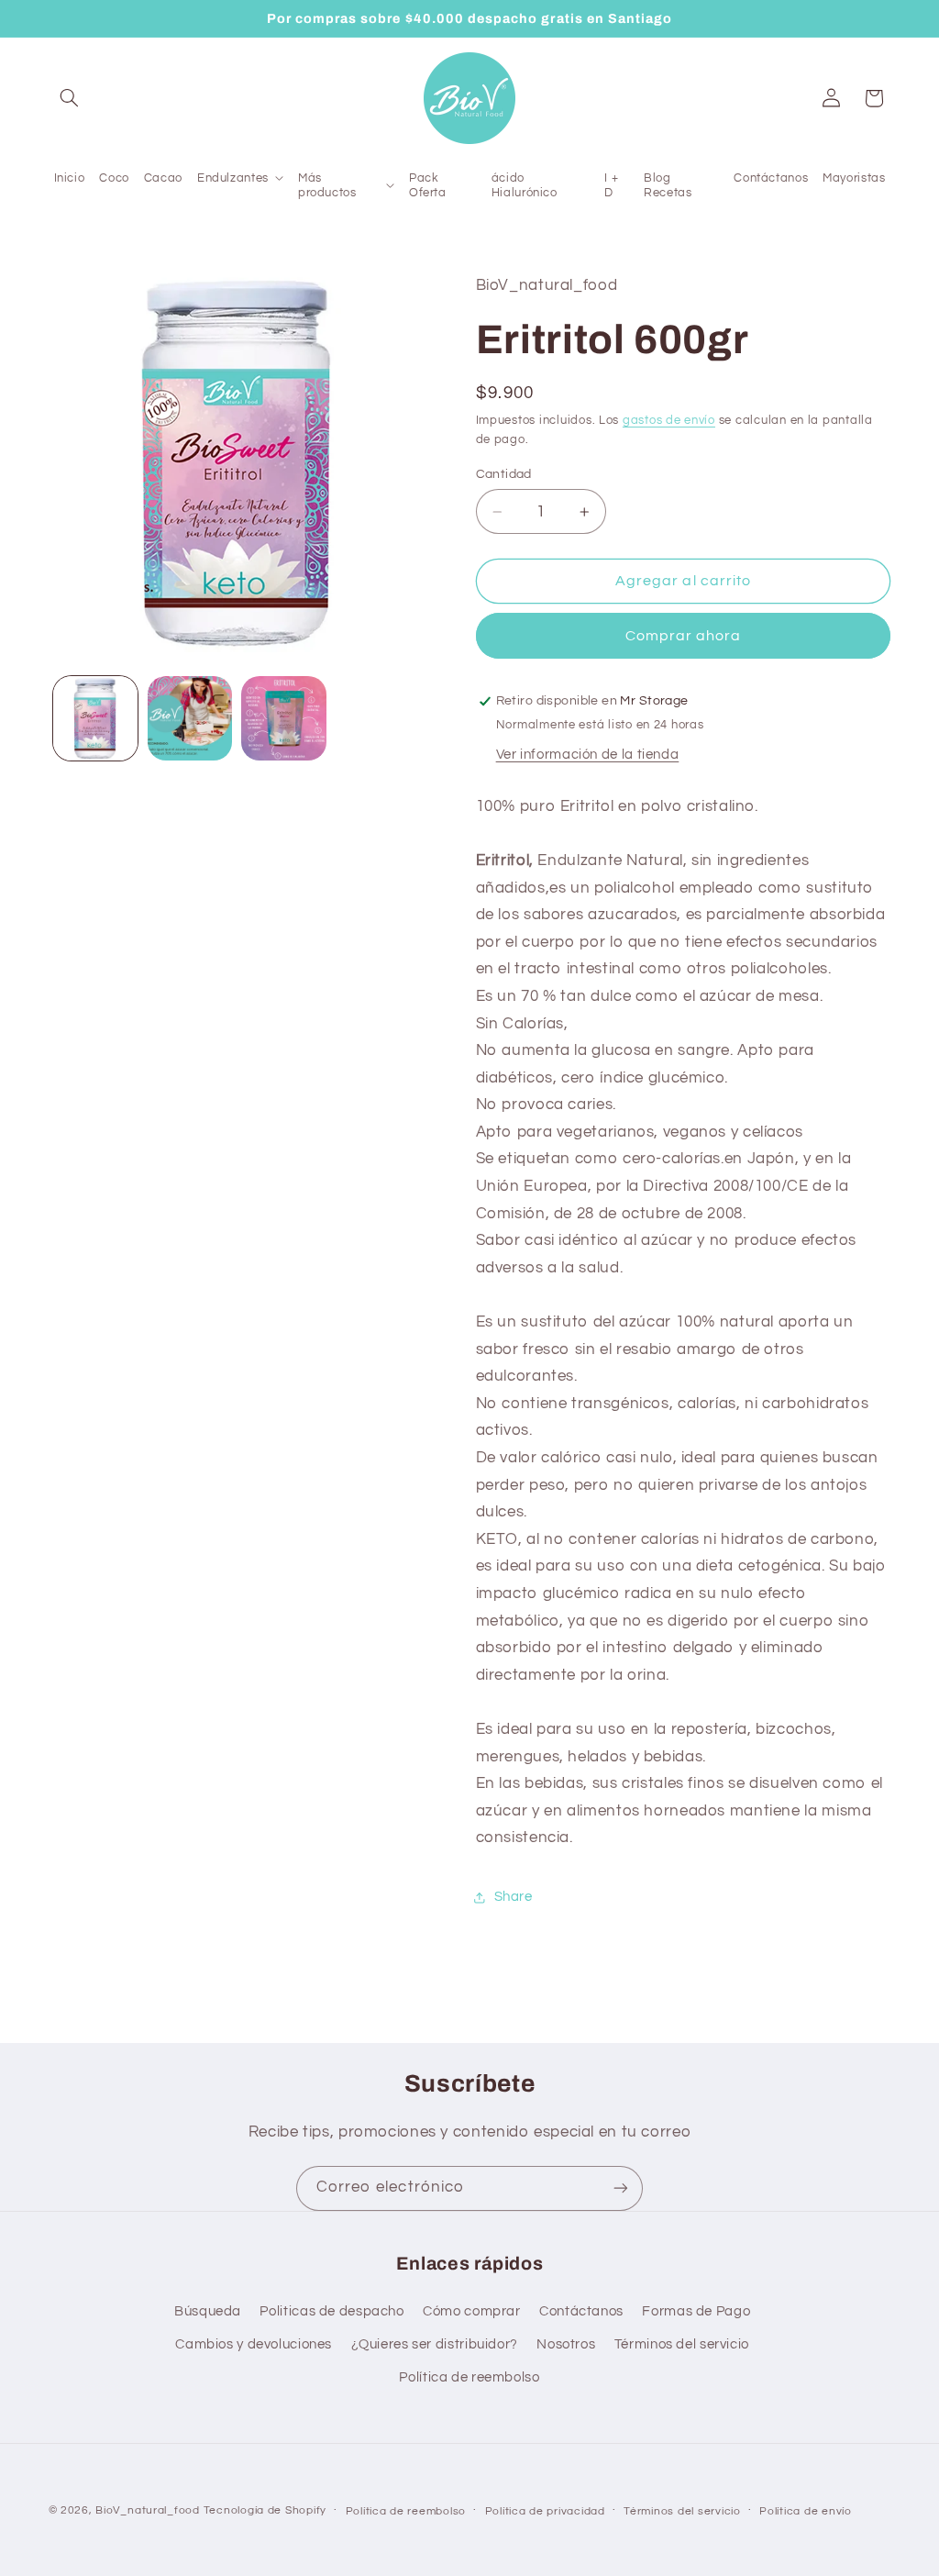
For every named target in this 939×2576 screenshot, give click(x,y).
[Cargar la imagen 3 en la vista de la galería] (283, 718)
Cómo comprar (472, 2311)
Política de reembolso (469, 2377)
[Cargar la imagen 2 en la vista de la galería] (190, 718)
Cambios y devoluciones (254, 2344)
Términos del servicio (682, 2344)
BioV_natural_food (148, 2510)
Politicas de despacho (331, 2311)
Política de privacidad (545, 2511)
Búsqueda (208, 2311)
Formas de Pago (696, 2311)
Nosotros (566, 2344)
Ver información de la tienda (588, 755)
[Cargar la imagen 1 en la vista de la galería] (95, 718)
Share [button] (514, 1897)
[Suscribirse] (621, 2188)
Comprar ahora (684, 636)
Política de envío (806, 2511)
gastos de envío (669, 421)
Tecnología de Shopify (265, 2510)
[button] (70, 98)
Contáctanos (581, 2311)
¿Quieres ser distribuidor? (435, 2344)
